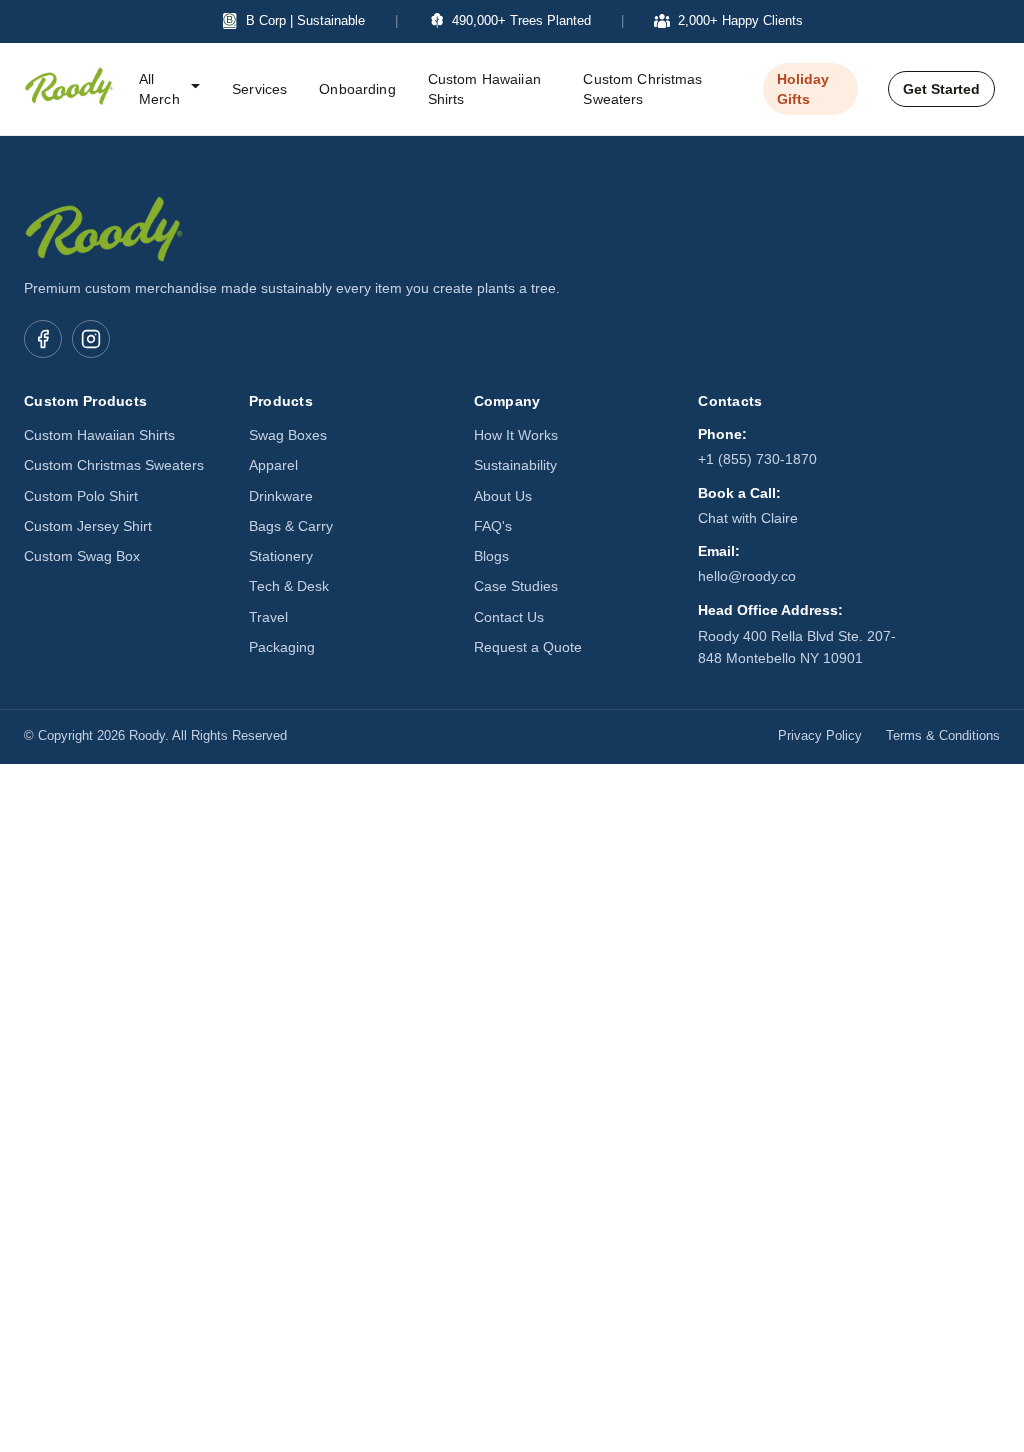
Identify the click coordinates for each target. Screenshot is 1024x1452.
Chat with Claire (748, 518)
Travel (268, 617)
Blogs (491, 556)
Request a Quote (528, 647)
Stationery (281, 556)
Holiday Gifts (803, 89)
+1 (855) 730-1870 (757, 459)
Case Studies (516, 586)
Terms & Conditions (943, 736)
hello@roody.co (747, 576)
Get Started (941, 89)
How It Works (516, 435)
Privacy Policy (820, 736)
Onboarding (357, 89)
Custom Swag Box (82, 556)
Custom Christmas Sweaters (642, 89)
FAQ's (493, 526)
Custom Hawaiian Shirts (484, 89)
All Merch (159, 89)
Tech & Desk (289, 586)
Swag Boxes (288, 435)
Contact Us (509, 617)
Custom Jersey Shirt (88, 526)
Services (259, 89)
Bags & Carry (291, 526)
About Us (503, 496)
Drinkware (281, 496)
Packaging (282, 647)
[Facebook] (43, 339)
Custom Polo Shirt (81, 496)
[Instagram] (91, 339)
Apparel (273, 465)
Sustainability (515, 465)
